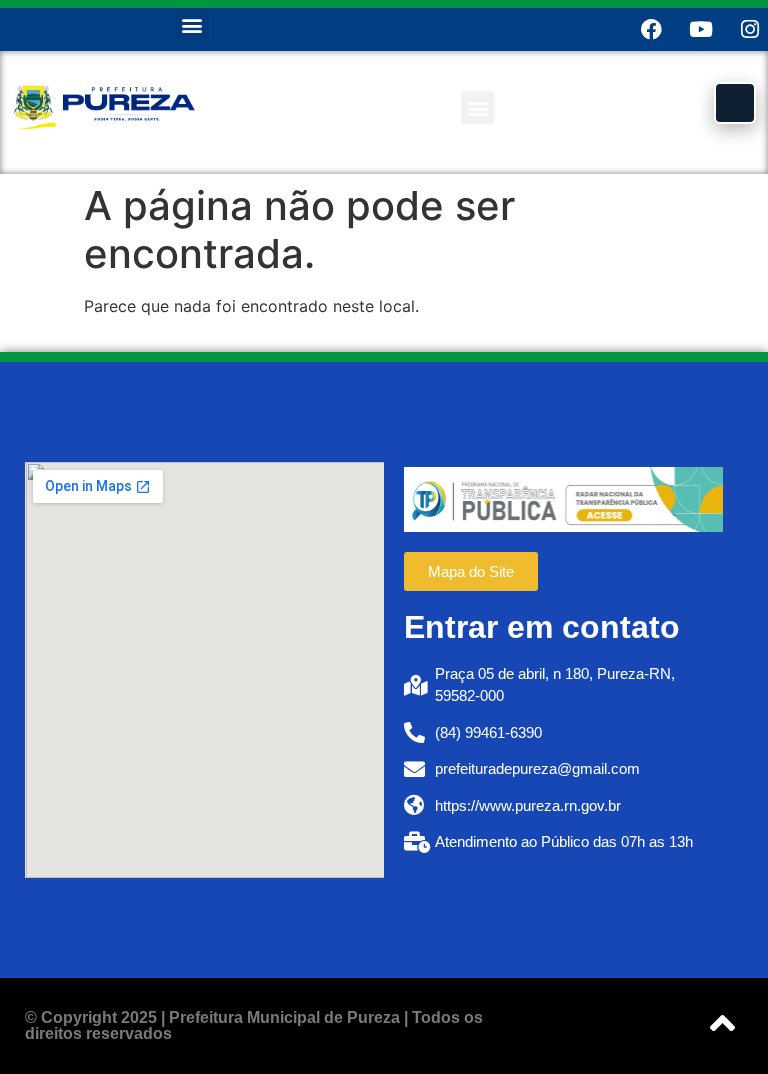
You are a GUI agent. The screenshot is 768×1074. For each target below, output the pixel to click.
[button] (192, 24)
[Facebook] (651, 29)
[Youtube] (700, 29)
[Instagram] (749, 29)
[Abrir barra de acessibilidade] (735, 103)
